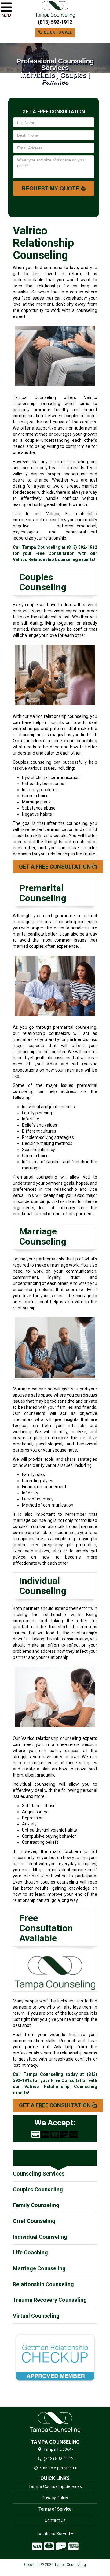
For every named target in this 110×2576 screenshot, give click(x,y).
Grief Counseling (34, 2221)
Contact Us (55, 2520)
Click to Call (57, 32)
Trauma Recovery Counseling (50, 2300)
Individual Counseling (40, 2237)
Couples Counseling (38, 2189)
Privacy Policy (55, 2498)
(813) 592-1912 (55, 22)
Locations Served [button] (54, 2534)
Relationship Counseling (43, 2284)
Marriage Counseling (39, 2268)
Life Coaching (30, 2252)
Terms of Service (55, 2509)
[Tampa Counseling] (55, 2423)
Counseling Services (39, 2174)
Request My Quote (51, 188)
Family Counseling (36, 2205)
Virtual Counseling (36, 2316)
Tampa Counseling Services (55, 2486)
